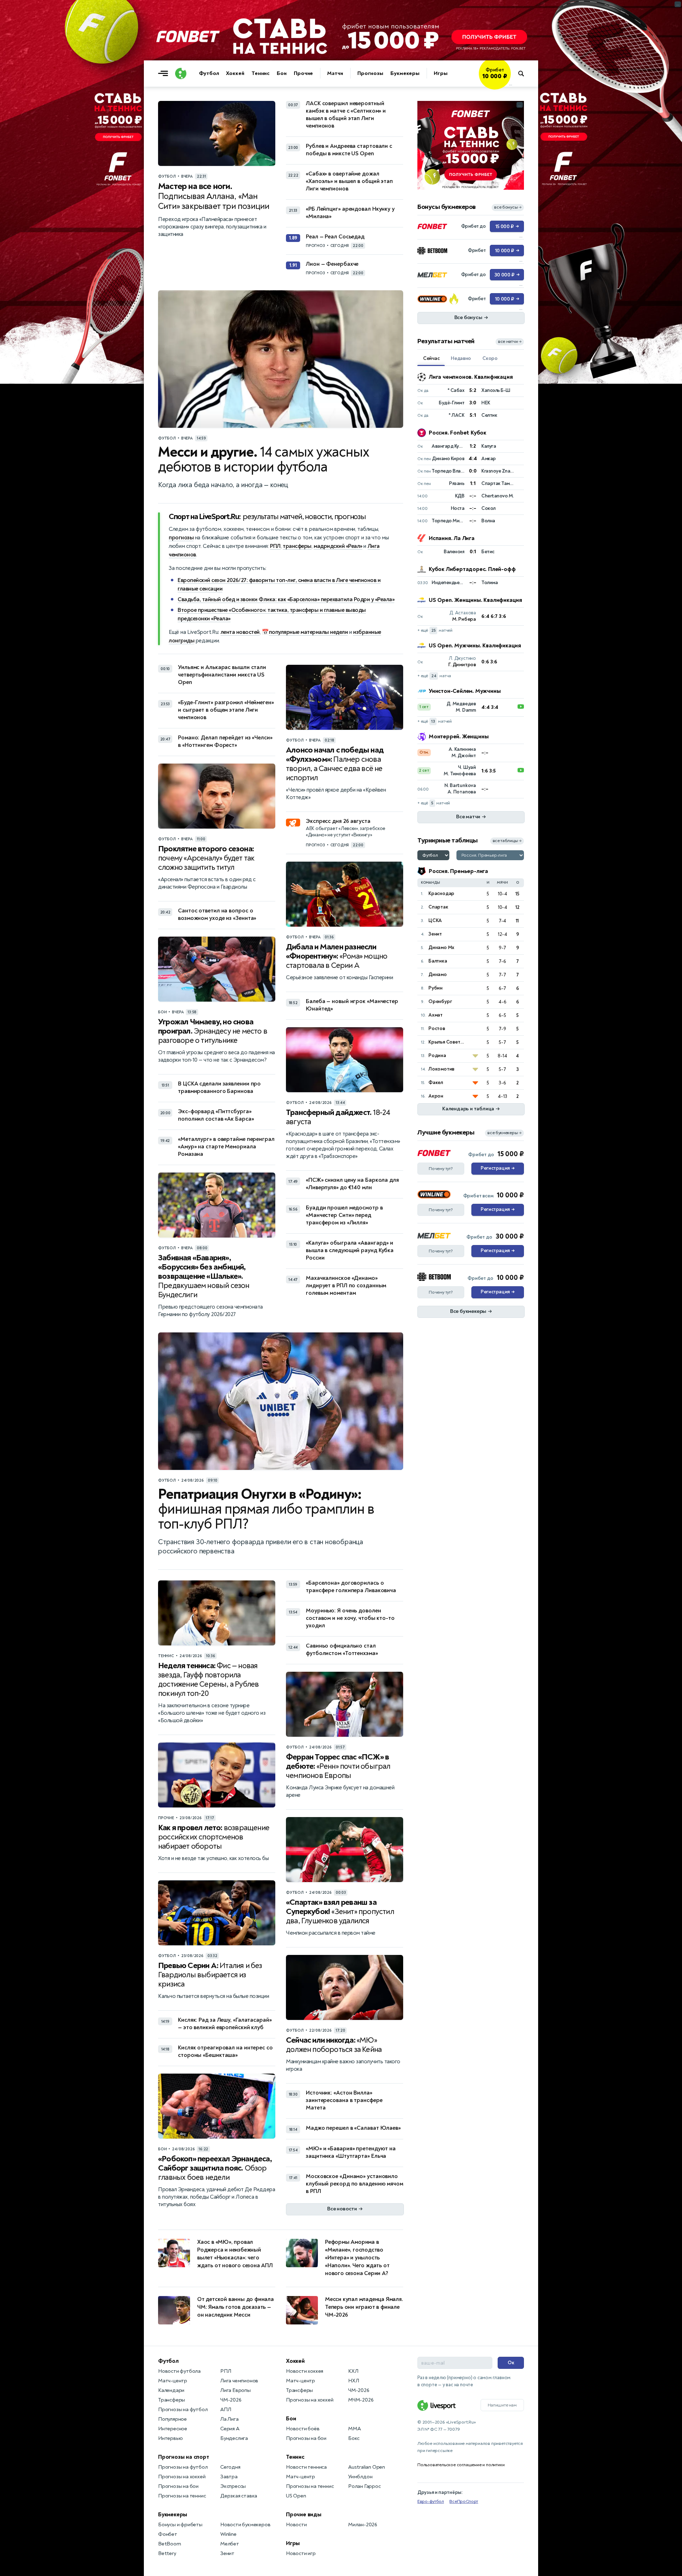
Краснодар (441, 893)
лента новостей (240, 632)
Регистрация (497, 1168)
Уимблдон (360, 2477)
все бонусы (508, 207)
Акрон (436, 1096)
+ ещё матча (434, 676)
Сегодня (230, 2467)
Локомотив (441, 1069)
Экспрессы (233, 2486)
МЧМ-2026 (361, 2400)
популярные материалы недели (308, 632)
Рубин (435, 988)
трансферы (297, 546)
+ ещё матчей (435, 630)
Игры (441, 73)
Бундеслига (234, 2438)
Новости (296, 2525)
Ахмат (435, 1015)
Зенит (435, 934)
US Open (296, 2496)
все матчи (510, 342)
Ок (511, 2363)
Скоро (490, 358)
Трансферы (172, 2400)
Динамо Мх (441, 947)
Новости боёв (303, 2429)
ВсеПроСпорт (464, 2501)
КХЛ (353, 2371)
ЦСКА (435, 920)
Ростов (437, 1028)
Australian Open (367, 2467)
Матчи (335, 73)
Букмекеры (405, 73)
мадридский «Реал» (338, 546)
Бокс (354, 2438)
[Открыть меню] (165, 74)
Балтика (438, 961)
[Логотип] (181, 74)
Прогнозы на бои (178, 2486)
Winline (228, 2534)
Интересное (173, 2429)
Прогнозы (370, 73)
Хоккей (235, 73)
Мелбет (230, 2544)
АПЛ (226, 2410)
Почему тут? (441, 1169)
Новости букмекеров (245, 2525)
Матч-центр (173, 2381)
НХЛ (353, 2381)
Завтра (229, 2477)
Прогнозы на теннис (182, 2496)
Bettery (167, 2553)
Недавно (461, 358)
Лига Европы (236, 2390)
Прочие (303, 73)
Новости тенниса (306, 2467)
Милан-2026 (363, 2525)
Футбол (209, 73)
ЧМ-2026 (231, 2400)
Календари (171, 2390)
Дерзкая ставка (239, 2496)
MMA (354, 2429)
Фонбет (168, 2534)
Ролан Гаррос (364, 2486)
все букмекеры (504, 1133)
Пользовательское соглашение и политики (461, 2465)
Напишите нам (502, 2405)
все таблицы (507, 841)
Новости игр (301, 2553)
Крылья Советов (447, 1042)
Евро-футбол (431, 2501)
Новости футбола (179, 2371)
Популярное (172, 2419)
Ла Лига (229, 2419)
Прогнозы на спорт (184, 2457)
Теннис (261, 73)
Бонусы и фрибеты (180, 2525)
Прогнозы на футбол (183, 2410)
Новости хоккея (305, 2371)
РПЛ (275, 546)
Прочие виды (304, 2515)
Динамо (438, 974)
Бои (282, 73)
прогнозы (181, 538)
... (511, 84)
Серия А (230, 2429)
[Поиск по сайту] (524, 74)
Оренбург (440, 1001)
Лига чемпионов (239, 2381)
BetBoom (170, 2544)
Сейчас (431, 358)
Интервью (170, 2438)
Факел (436, 1082)
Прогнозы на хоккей (182, 2477)
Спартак (438, 907)
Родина (437, 1055)
